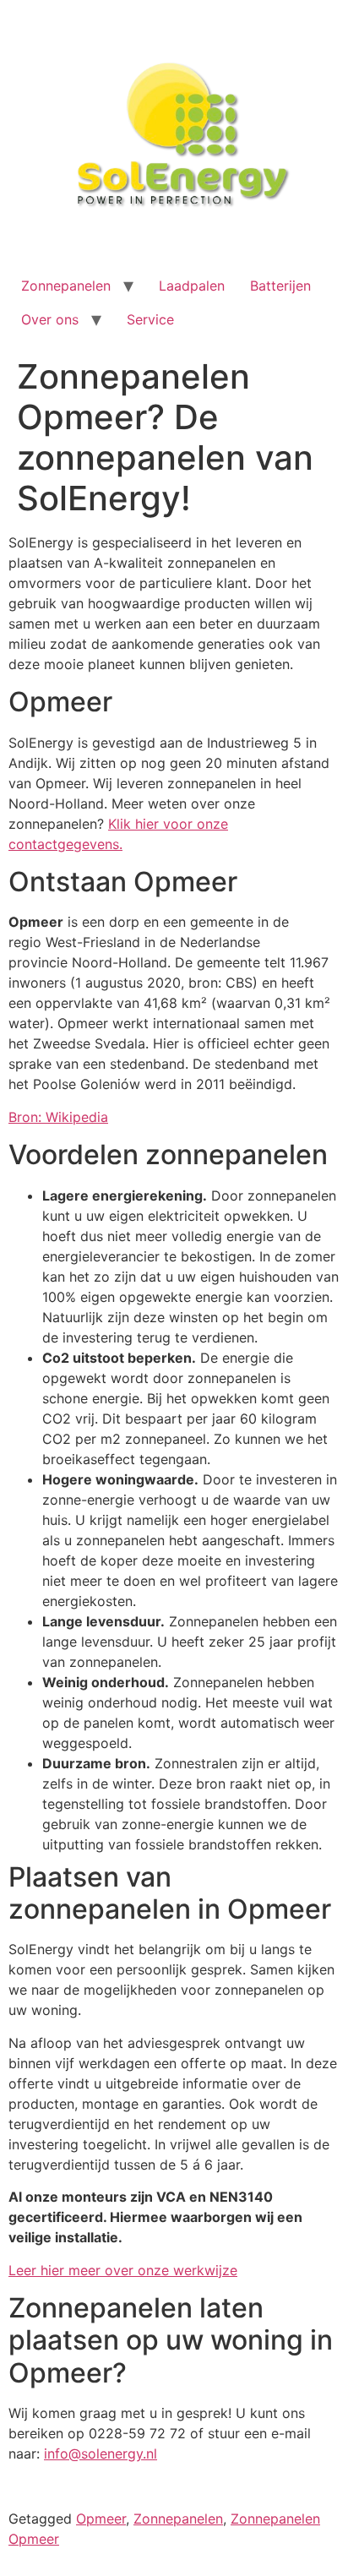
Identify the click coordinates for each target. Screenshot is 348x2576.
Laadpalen (192, 286)
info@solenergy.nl (101, 2453)
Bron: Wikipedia (58, 1117)
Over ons (50, 319)
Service (150, 319)
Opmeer (101, 2519)
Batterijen (280, 286)
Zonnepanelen (66, 286)
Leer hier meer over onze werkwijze (123, 2270)
